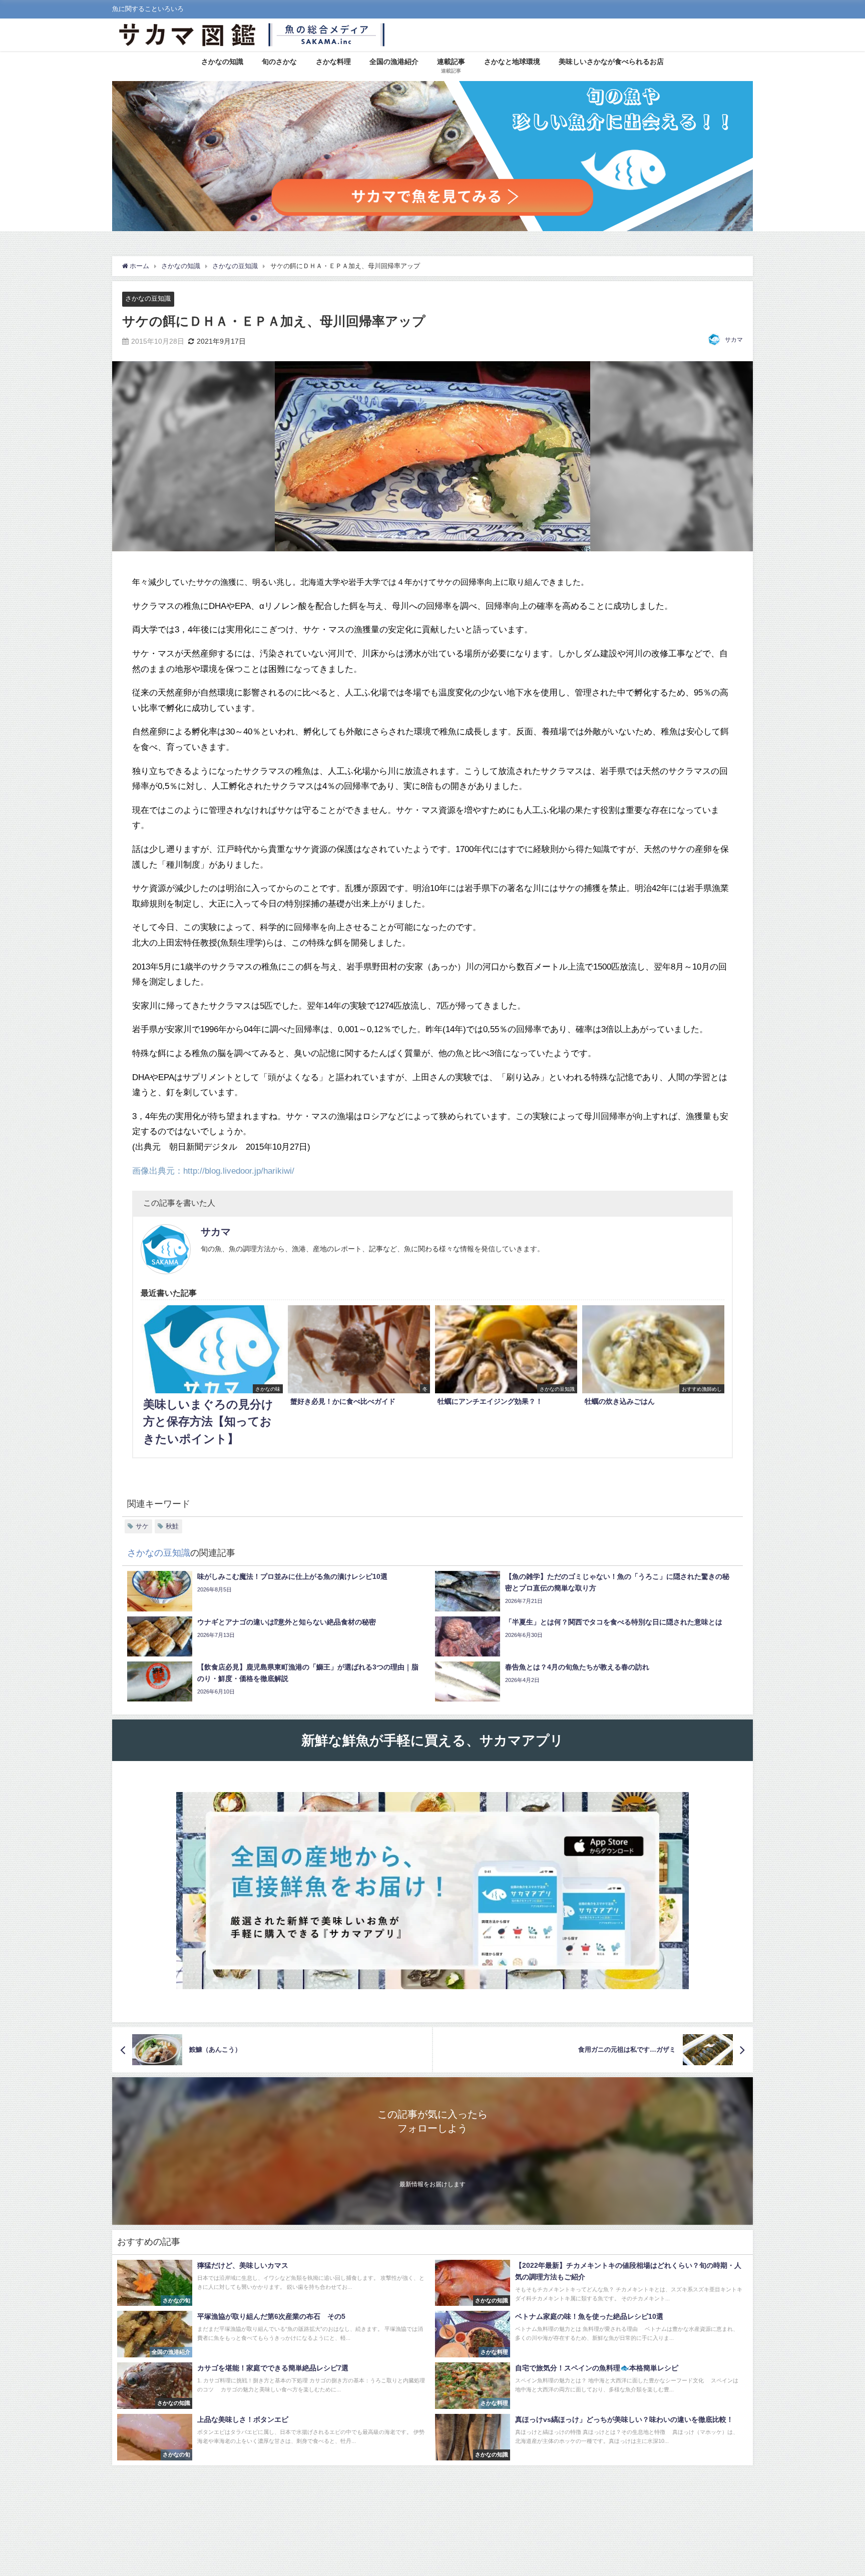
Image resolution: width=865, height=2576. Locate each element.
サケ (142, 1526)
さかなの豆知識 (148, 298)
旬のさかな (279, 62)
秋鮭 (172, 1526)
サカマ (734, 340)
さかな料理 (333, 62)
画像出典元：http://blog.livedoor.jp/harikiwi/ (213, 1170)
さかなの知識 (222, 62)
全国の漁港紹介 (394, 62)
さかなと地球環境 (512, 62)
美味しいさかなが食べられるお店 (611, 62)
